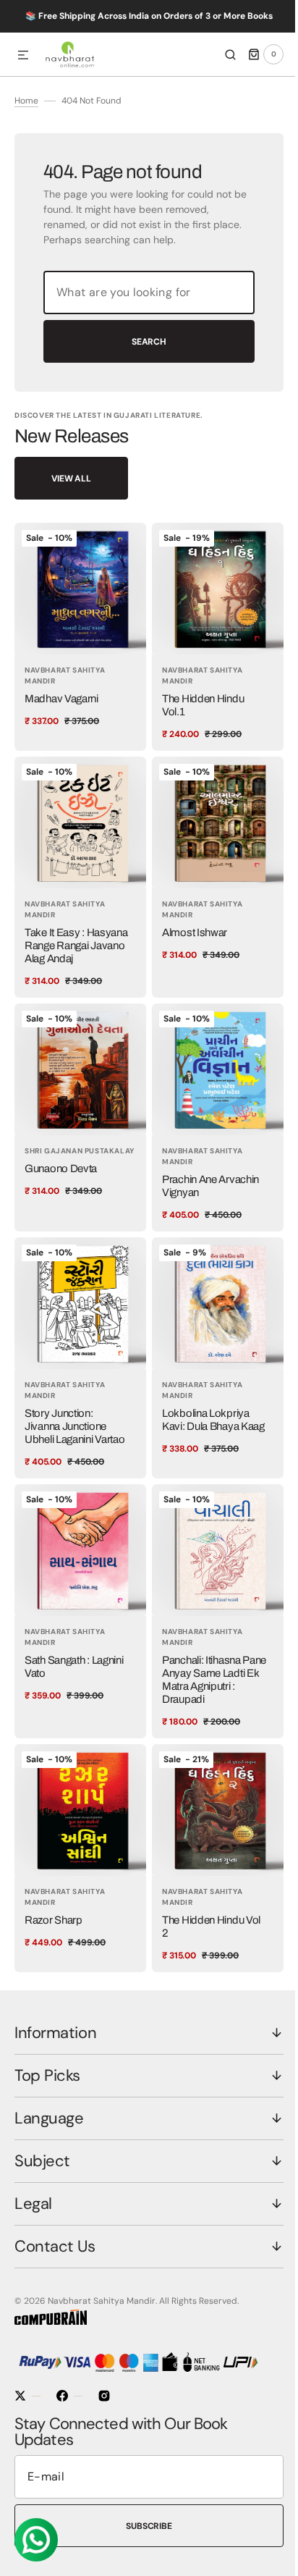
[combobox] (144, 312)
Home (26, 120)
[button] (23, 56)
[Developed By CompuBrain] (51, 2322)
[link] (78, 654)
